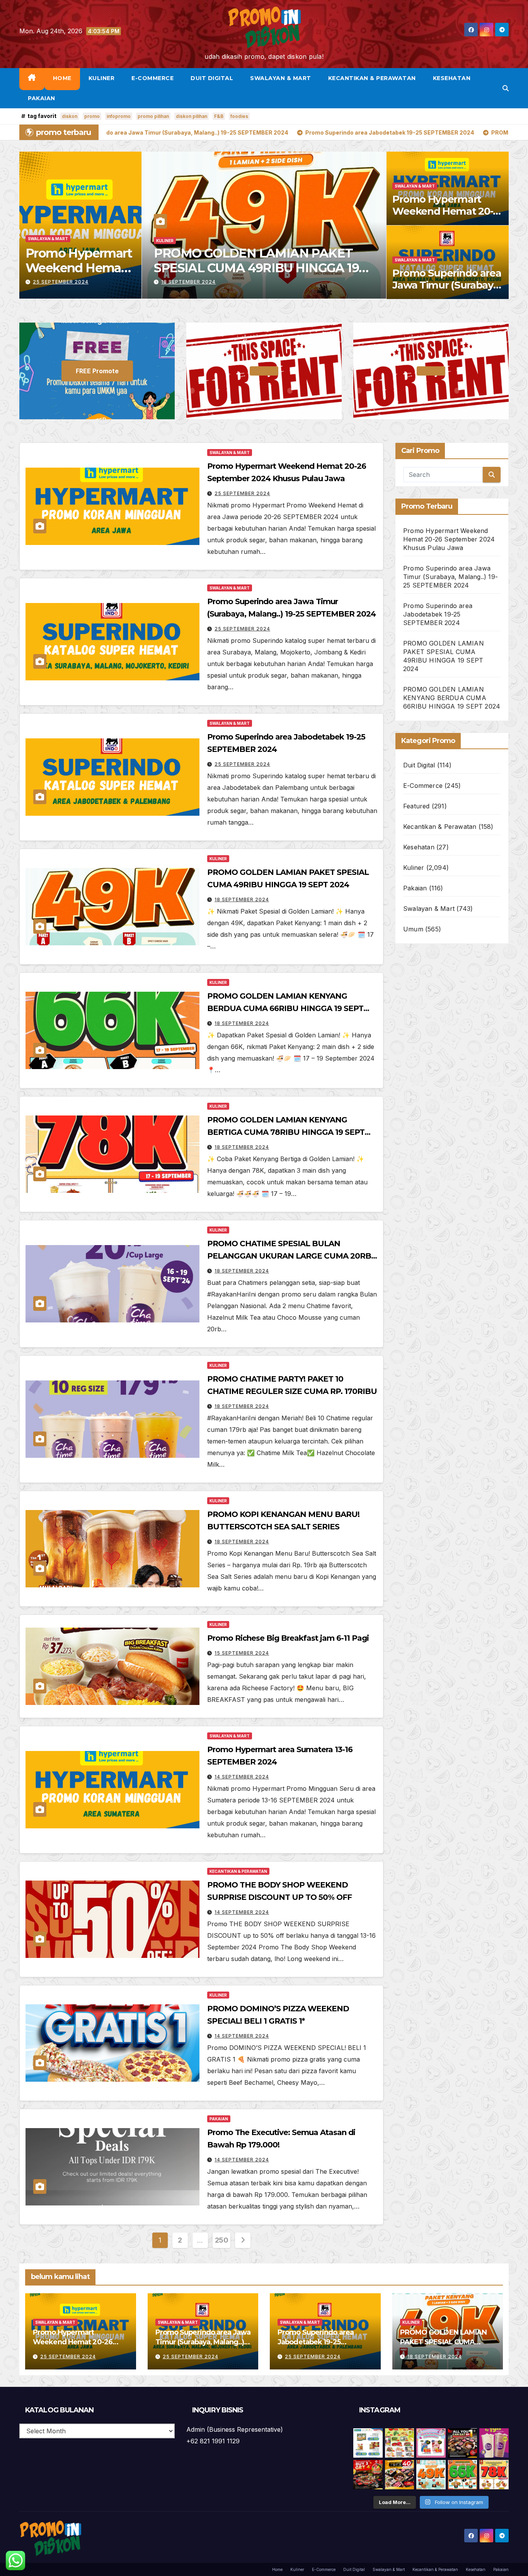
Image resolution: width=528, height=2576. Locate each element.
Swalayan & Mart (281, 78)
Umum (413, 929)
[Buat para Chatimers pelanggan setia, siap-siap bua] (494, 2443)
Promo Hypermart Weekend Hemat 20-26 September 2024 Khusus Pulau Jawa (443, 217)
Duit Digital (212, 78)
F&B (219, 116)
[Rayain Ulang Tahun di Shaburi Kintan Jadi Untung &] (368, 2475)
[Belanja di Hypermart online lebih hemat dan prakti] (368, 2443)
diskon (70, 116)
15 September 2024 (242, 1653)
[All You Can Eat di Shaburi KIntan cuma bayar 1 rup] (463, 2443)
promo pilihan (153, 116)
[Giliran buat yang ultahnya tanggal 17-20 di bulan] (400, 2475)
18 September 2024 (188, 282)
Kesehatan (452, 78)
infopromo (119, 116)
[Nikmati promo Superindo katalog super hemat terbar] (400, 2443)
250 (222, 2240)
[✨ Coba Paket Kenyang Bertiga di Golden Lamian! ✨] (494, 2475)
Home (62, 78)
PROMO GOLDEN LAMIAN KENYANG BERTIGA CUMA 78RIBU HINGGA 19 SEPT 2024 (286, 1132)
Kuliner (102, 78)
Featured (416, 806)
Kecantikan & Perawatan (372, 78)
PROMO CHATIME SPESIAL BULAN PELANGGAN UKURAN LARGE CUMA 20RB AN (289, 1256)
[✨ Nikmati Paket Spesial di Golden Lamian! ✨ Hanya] (431, 2475)
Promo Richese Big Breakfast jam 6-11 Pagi (288, 1638)
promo (92, 116)
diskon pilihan (192, 116)
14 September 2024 (242, 1777)
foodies (239, 116)
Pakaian (42, 98)
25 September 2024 (61, 282)
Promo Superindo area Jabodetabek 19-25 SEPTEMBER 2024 (438, 614)
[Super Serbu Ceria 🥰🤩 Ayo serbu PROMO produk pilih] (431, 2443)
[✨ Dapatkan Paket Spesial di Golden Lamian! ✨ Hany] (463, 2475)
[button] (506, 88)
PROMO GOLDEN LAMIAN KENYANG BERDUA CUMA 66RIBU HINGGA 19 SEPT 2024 (262, 268)
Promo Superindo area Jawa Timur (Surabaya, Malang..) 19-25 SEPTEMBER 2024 (447, 291)
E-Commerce (152, 78)
